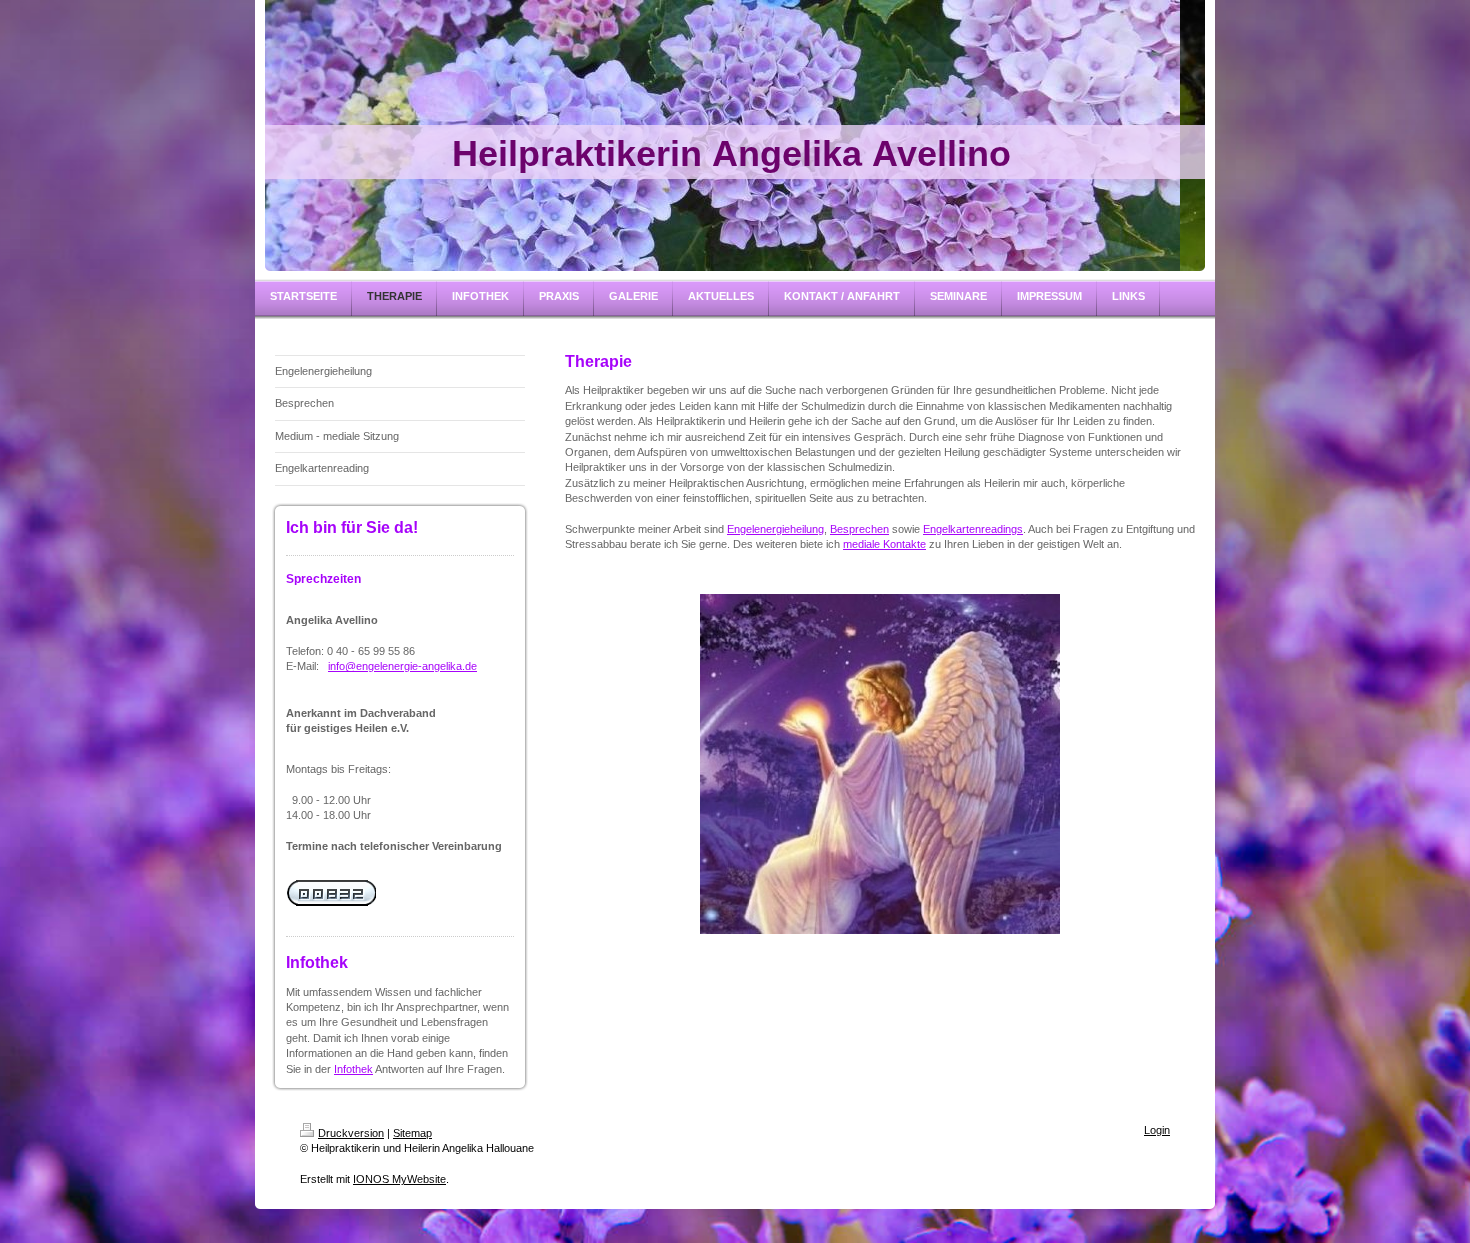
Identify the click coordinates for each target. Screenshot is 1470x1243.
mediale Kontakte (884, 544)
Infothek (353, 1069)
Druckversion (351, 1133)
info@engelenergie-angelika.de (402, 666)
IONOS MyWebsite (399, 1179)
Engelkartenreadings (973, 529)
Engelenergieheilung (775, 529)
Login (1157, 1130)
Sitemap (412, 1133)
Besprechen (859, 529)
